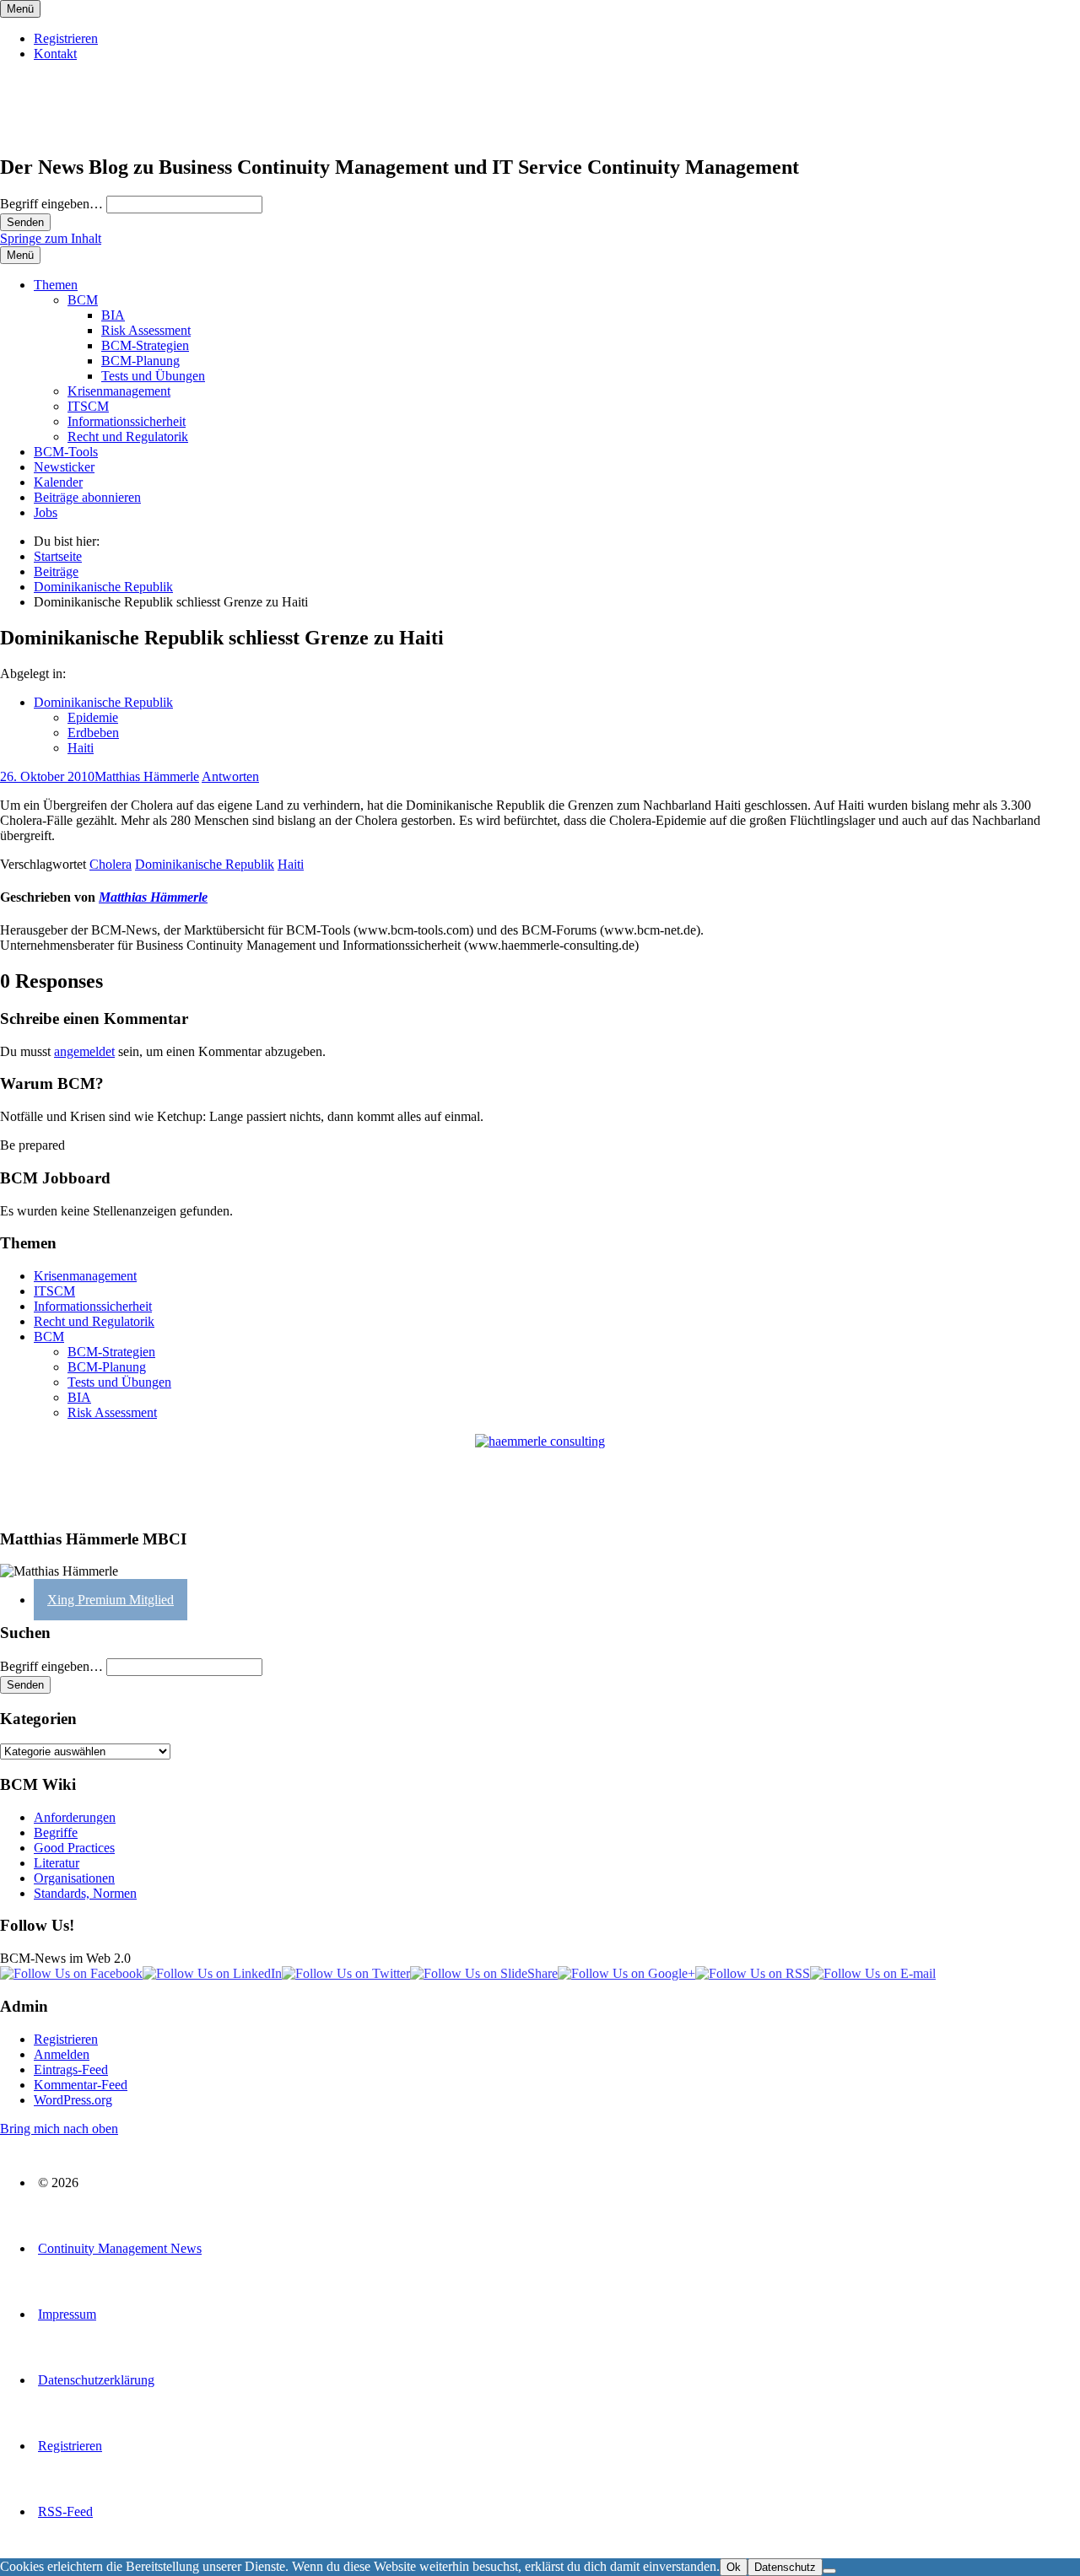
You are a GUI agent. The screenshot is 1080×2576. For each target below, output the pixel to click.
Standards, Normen (85, 1893)
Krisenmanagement (119, 391)
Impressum (67, 2314)
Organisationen (74, 1878)
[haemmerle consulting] (540, 1474)
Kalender (58, 482)
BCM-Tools (66, 452)
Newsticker (64, 467)
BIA (113, 315)
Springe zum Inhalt (51, 238)
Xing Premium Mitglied (111, 1600)
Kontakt (55, 54)
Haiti (81, 748)
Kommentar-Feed (81, 2085)
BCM (83, 300)
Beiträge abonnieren (87, 497)
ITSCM (88, 406)
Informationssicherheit (127, 421)
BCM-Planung (140, 361)
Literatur (57, 1863)
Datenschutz (785, 2567)
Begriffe (56, 1832)
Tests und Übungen (153, 376)
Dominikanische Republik (103, 702)
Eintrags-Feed (71, 2069)
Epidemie (93, 717)
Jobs (46, 512)
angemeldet (84, 1051)
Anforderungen (75, 1817)
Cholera (111, 864)
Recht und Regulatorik (128, 437)
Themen (56, 285)
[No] (829, 2571)
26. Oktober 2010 (47, 776)
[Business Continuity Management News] (103, 131)
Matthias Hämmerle (147, 776)
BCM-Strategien (145, 345)
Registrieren (66, 38)
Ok (734, 2567)
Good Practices (74, 1848)
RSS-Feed (65, 2511)
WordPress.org (73, 2100)
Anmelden (62, 2054)
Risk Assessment (146, 330)
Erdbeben (93, 733)
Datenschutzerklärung (96, 2380)
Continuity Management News (120, 2248)
